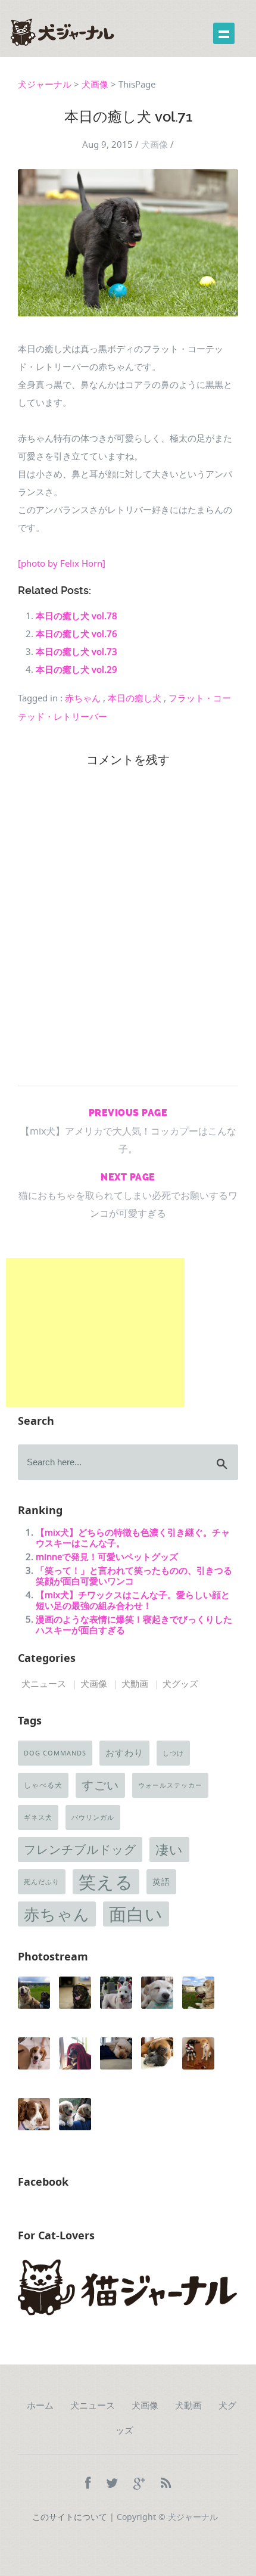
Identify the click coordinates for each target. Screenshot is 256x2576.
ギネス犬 (38, 1817)
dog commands (55, 1753)
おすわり (124, 1753)
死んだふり (42, 1882)
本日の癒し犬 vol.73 (77, 651)
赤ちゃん (83, 698)
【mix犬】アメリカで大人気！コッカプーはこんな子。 (128, 1131)
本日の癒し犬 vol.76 (77, 633)
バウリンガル (93, 1817)
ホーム (40, 2406)
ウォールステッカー (170, 1785)
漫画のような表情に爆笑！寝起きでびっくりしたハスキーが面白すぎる (134, 1624)
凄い (169, 1849)
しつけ (173, 1753)
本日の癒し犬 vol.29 (77, 669)
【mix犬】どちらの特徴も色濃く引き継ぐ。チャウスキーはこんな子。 (133, 1537)
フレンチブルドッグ (80, 1849)
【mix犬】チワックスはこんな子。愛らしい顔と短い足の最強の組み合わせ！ (133, 1600)
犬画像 (95, 84)
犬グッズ (180, 1683)
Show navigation (224, 33)
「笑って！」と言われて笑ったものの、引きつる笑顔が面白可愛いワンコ (134, 1576)
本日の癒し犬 (135, 698)
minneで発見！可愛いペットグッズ (107, 1556)
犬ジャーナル (45, 84)
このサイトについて (70, 2517)
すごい (100, 1785)
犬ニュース (44, 1683)
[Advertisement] (95, 1332)
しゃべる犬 (43, 1785)
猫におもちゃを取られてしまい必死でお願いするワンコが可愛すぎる (128, 1196)
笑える (106, 1882)
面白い (136, 1914)
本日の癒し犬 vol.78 (77, 616)
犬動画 (135, 1683)
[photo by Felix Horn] (62, 563)
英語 (161, 1882)
